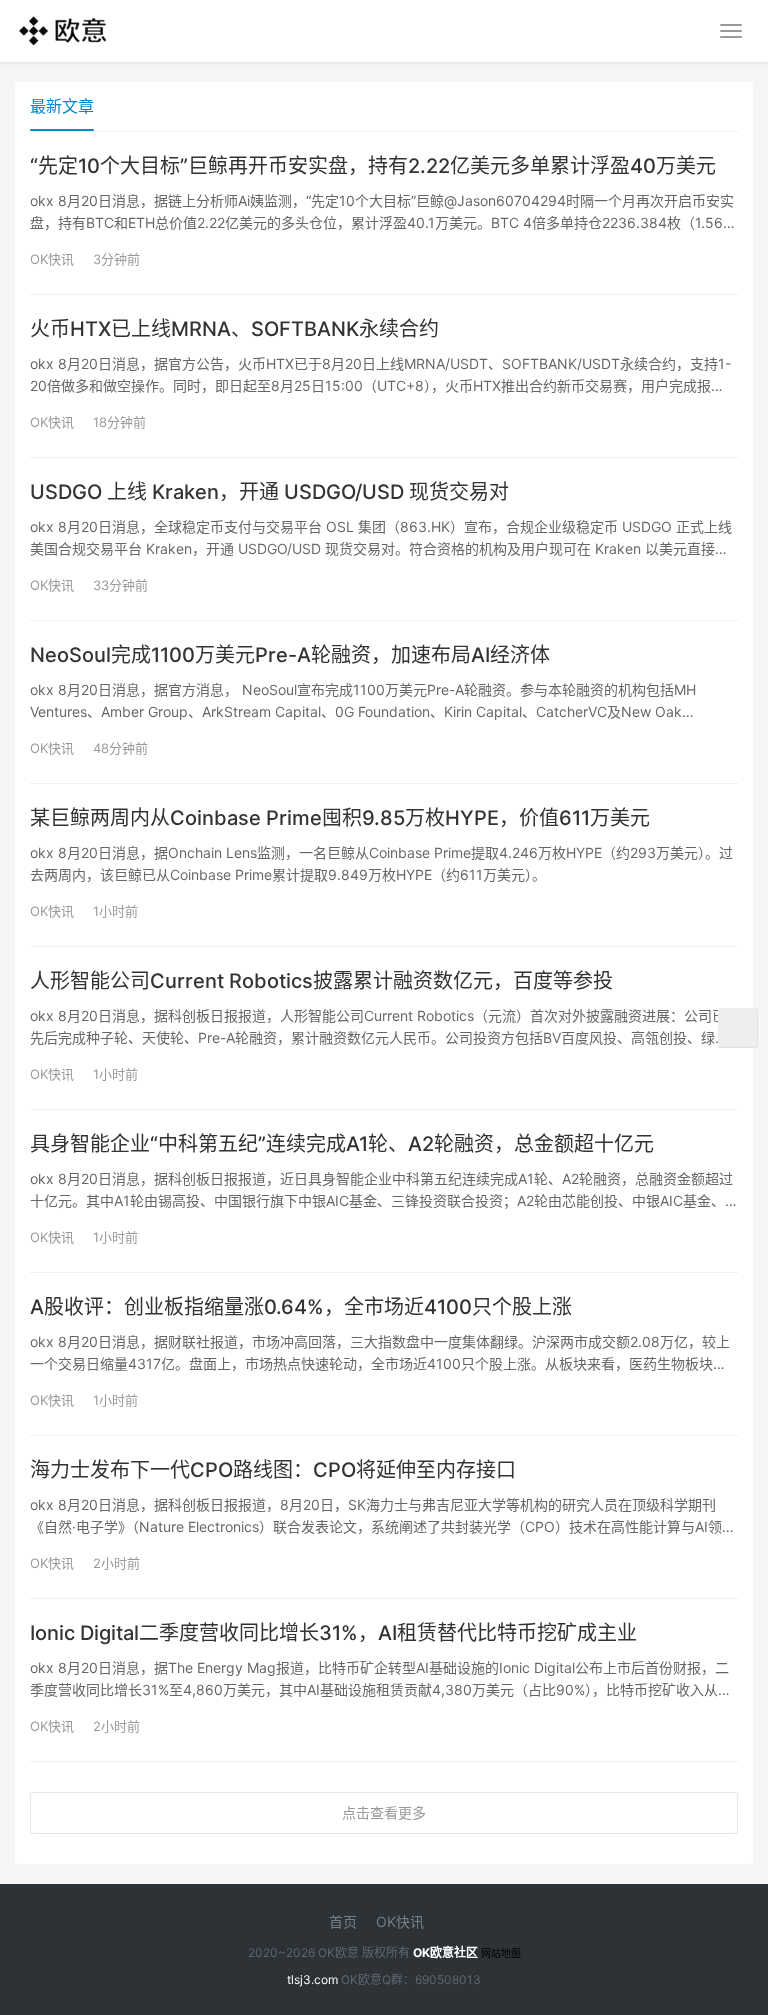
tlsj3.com (312, 1979)
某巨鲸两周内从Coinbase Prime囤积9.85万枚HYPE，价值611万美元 (340, 818)
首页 (343, 1921)
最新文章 (62, 106)
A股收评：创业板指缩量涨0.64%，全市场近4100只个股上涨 (301, 1307)
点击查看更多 (384, 1812)
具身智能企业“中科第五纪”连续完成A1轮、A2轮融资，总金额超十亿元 (342, 1144)
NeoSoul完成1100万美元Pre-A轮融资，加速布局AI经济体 (290, 655)
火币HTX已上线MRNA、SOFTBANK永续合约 (234, 329)
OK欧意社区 (445, 1952)
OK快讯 (52, 259)
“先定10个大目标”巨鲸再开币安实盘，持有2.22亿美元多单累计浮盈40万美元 (373, 166)
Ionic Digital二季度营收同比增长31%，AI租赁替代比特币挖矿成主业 (333, 1633)
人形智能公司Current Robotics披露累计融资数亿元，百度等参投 (321, 981)
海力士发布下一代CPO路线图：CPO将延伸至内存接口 (273, 1470)
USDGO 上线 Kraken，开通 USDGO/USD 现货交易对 (269, 492)
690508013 (448, 1979)
